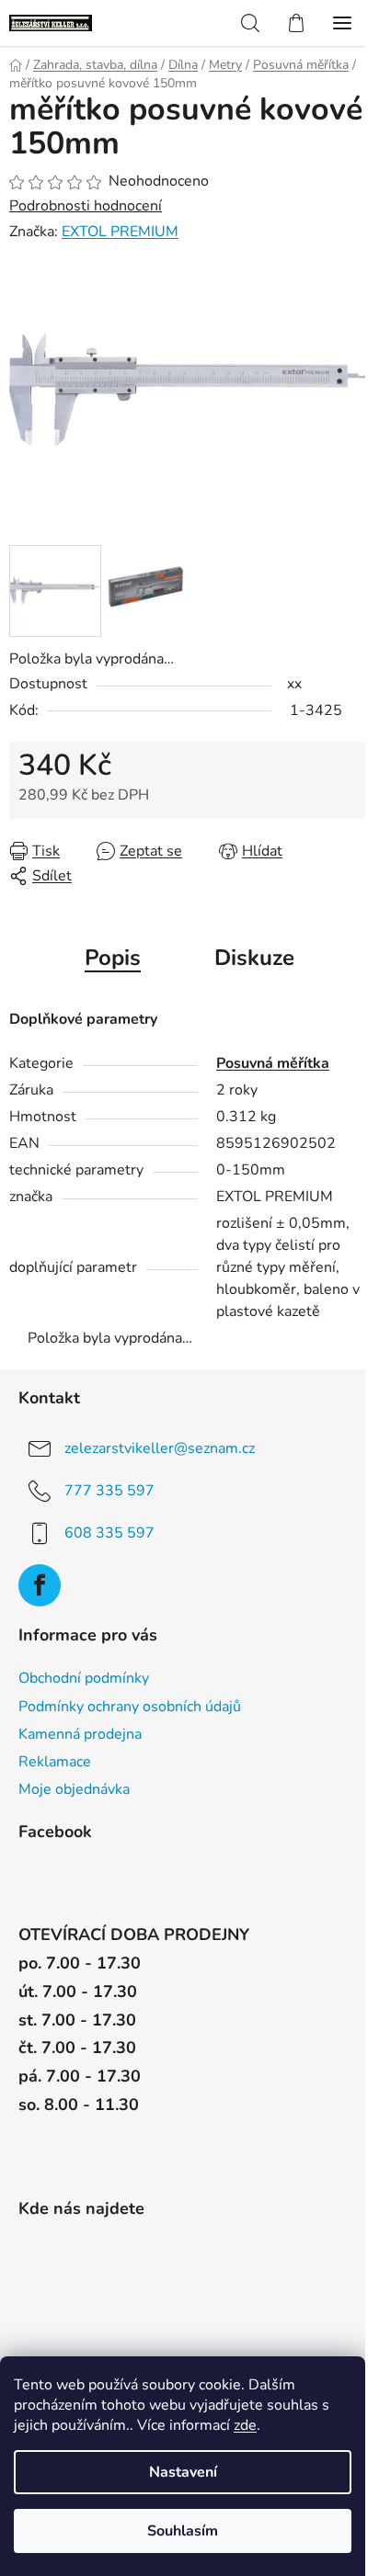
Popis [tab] (113, 958)
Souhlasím (183, 2531)
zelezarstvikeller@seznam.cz (160, 1448)
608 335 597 (109, 1533)
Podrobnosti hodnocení (86, 206)
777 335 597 (109, 1491)
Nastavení (183, 2472)
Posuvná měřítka (273, 1063)
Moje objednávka (74, 1789)
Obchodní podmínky (84, 1678)
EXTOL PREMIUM (120, 232)
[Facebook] (40, 1585)
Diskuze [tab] (254, 958)
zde (245, 2425)
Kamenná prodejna (80, 1734)
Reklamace (55, 1762)
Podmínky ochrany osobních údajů (130, 1707)
